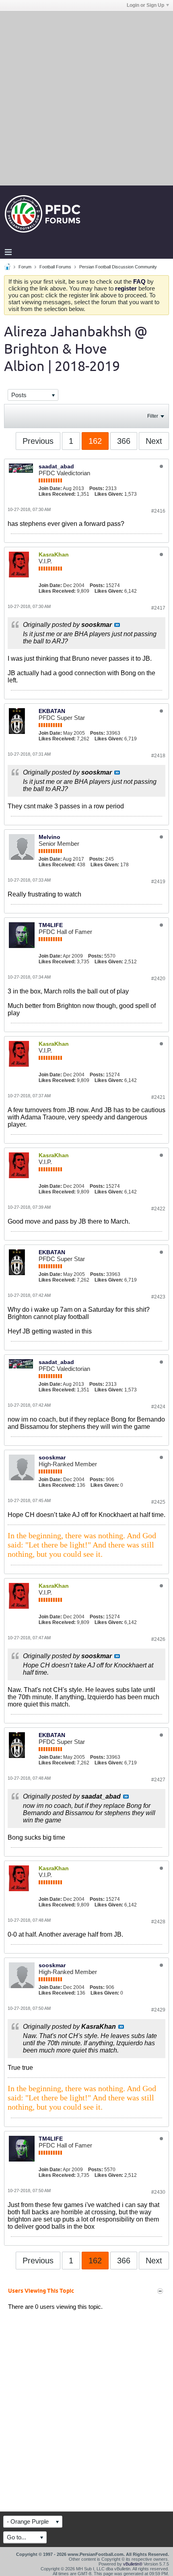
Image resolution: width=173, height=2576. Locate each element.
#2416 (158, 511)
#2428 (158, 1922)
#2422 (158, 1209)
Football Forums (55, 267)
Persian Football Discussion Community (118, 267)
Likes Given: (109, 494)
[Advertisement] (86, 98)
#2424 (158, 1407)
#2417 (158, 608)
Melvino (49, 837)
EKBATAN (52, 711)
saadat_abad (56, 466)
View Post (117, 625)
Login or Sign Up (145, 5)
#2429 (158, 2010)
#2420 (158, 979)
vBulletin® (133, 2564)
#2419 (158, 882)
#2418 (158, 756)
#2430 (158, 2192)
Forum (25, 267)
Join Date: (50, 488)
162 (95, 441)
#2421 (158, 1097)
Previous (38, 441)
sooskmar (52, 1457)
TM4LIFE (51, 925)
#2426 (158, 1639)
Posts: (97, 488)
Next (154, 441)
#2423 (158, 1297)
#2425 (158, 1502)
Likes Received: (57, 494)
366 (124, 441)
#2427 (158, 1780)
